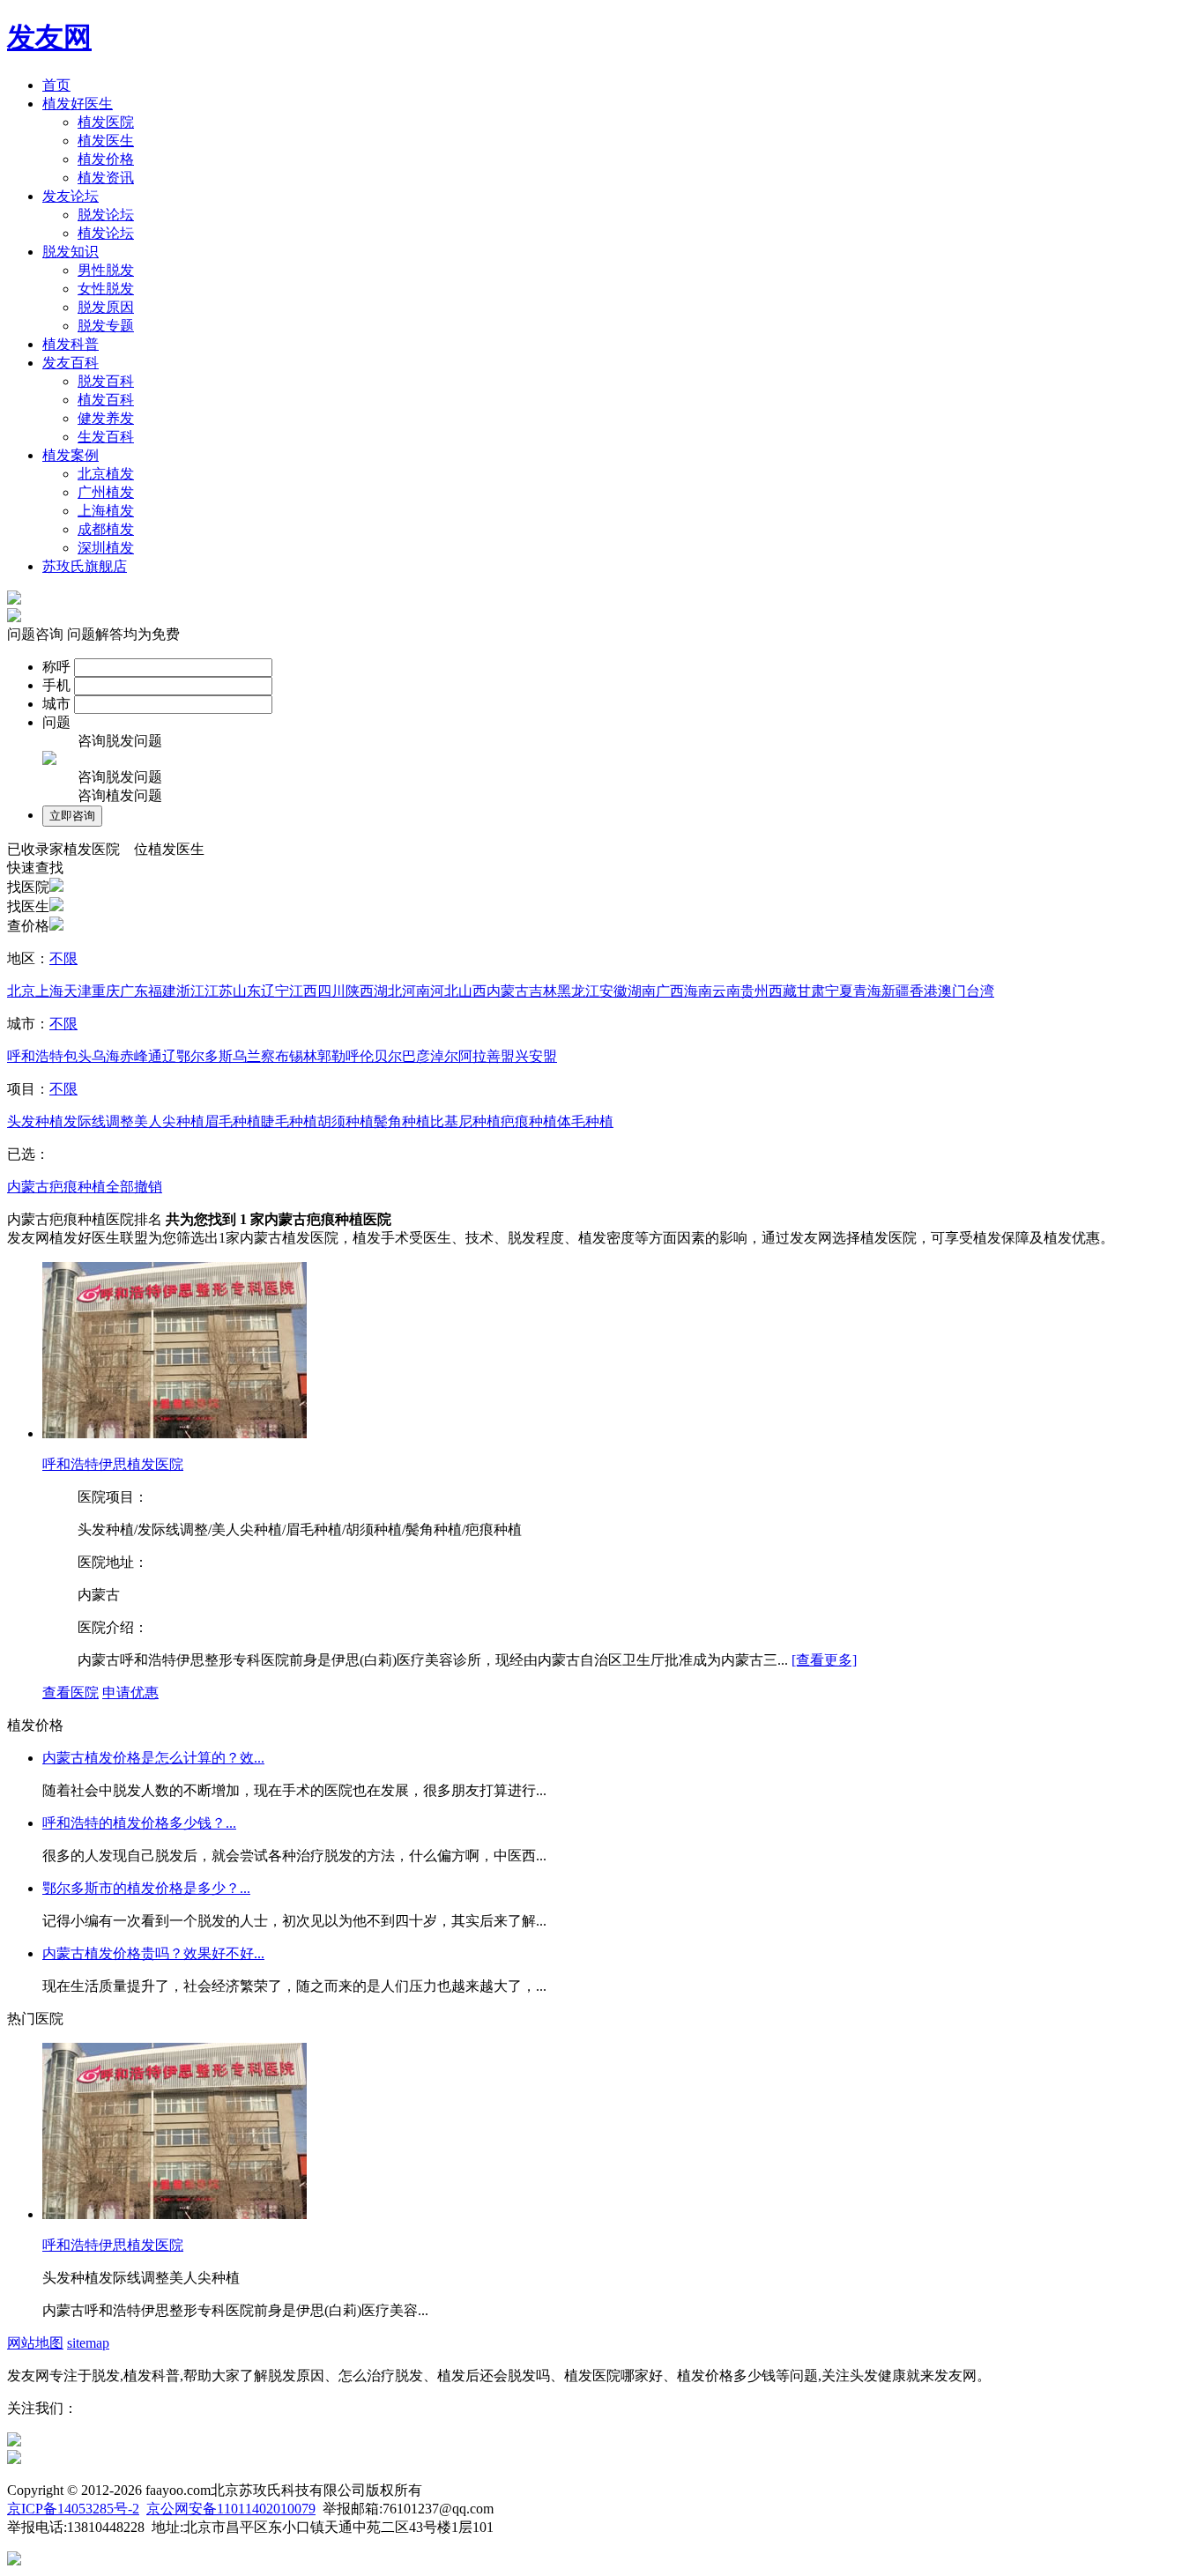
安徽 (613, 991)
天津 (78, 991)
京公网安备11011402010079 (231, 2509)
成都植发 (106, 529)
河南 (416, 991)
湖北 (388, 991)
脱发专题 (106, 326)
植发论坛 (106, 233)
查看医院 (71, 1693)
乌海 (106, 1056)
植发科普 (71, 344)
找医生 (28, 906)
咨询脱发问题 (120, 741)
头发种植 (35, 1121)
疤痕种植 (529, 1121)
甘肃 (811, 991)
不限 (63, 958)
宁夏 (839, 991)
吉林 (543, 991)
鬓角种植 (402, 1121)
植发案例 (71, 455)
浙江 (190, 991)
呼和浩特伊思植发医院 (113, 1464)
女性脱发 (106, 289)
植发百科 (106, 400)
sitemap (88, 2343)
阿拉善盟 (487, 1056)
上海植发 (106, 511)
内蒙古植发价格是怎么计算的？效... (153, 1758)
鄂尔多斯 (204, 1056)
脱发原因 (106, 307)
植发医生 (106, 141)
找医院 (28, 887)
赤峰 (134, 1056)
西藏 (783, 991)
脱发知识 (71, 252)
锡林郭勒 (317, 1056)
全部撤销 (134, 1187)
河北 (444, 991)
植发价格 (106, 159)
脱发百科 (106, 381)
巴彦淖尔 (430, 1056)
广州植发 (106, 492)
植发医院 (106, 122)
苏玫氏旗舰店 (85, 566)
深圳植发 (106, 548)
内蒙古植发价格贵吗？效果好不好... (153, 1953)
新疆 (896, 991)
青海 (867, 991)
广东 (134, 991)
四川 (331, 991)
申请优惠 (130, 1693)
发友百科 (71, 363)
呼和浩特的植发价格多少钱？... (139, 1823)
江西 (303, 991)
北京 (21, 991)
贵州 (754, 991)
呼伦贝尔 (374, 1056)
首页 (56, 85)
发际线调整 (99, 1121)
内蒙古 (508, 991)
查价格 (28, 926)
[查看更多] (824, 1660)
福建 (162, 991)
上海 (49, 991)
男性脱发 (106, 270)
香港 (924, 991)
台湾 (980, 991)
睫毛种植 (289, 1121)
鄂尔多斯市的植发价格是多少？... (146, 1888)
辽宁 (275, 991)
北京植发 (106, 474)
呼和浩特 (35, 1056)
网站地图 (35, 2343)
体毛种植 (585, 1121)
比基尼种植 (465, 1121)
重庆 (106, 991)
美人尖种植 (169, 1121)
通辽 (162, 1056)
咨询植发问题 (120, 795)
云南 (726, 991)
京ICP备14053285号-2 (73, 2509)
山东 (247, 991)
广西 (670, 991)
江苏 (219, 991)
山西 (472, 991)
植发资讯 (106, 178)
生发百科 (106, 437)
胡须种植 (346, 1121)
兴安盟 (536, 1056)
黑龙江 (578, 991)
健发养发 (106, 418)
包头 (78, 1056)
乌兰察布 (261, 1056)
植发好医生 (78, 104)
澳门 (952, 991)
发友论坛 (71, 196)
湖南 (642, 991)
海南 (698, 991)
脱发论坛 (106, 215)
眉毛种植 (233, 1121)
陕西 (360, 991)
